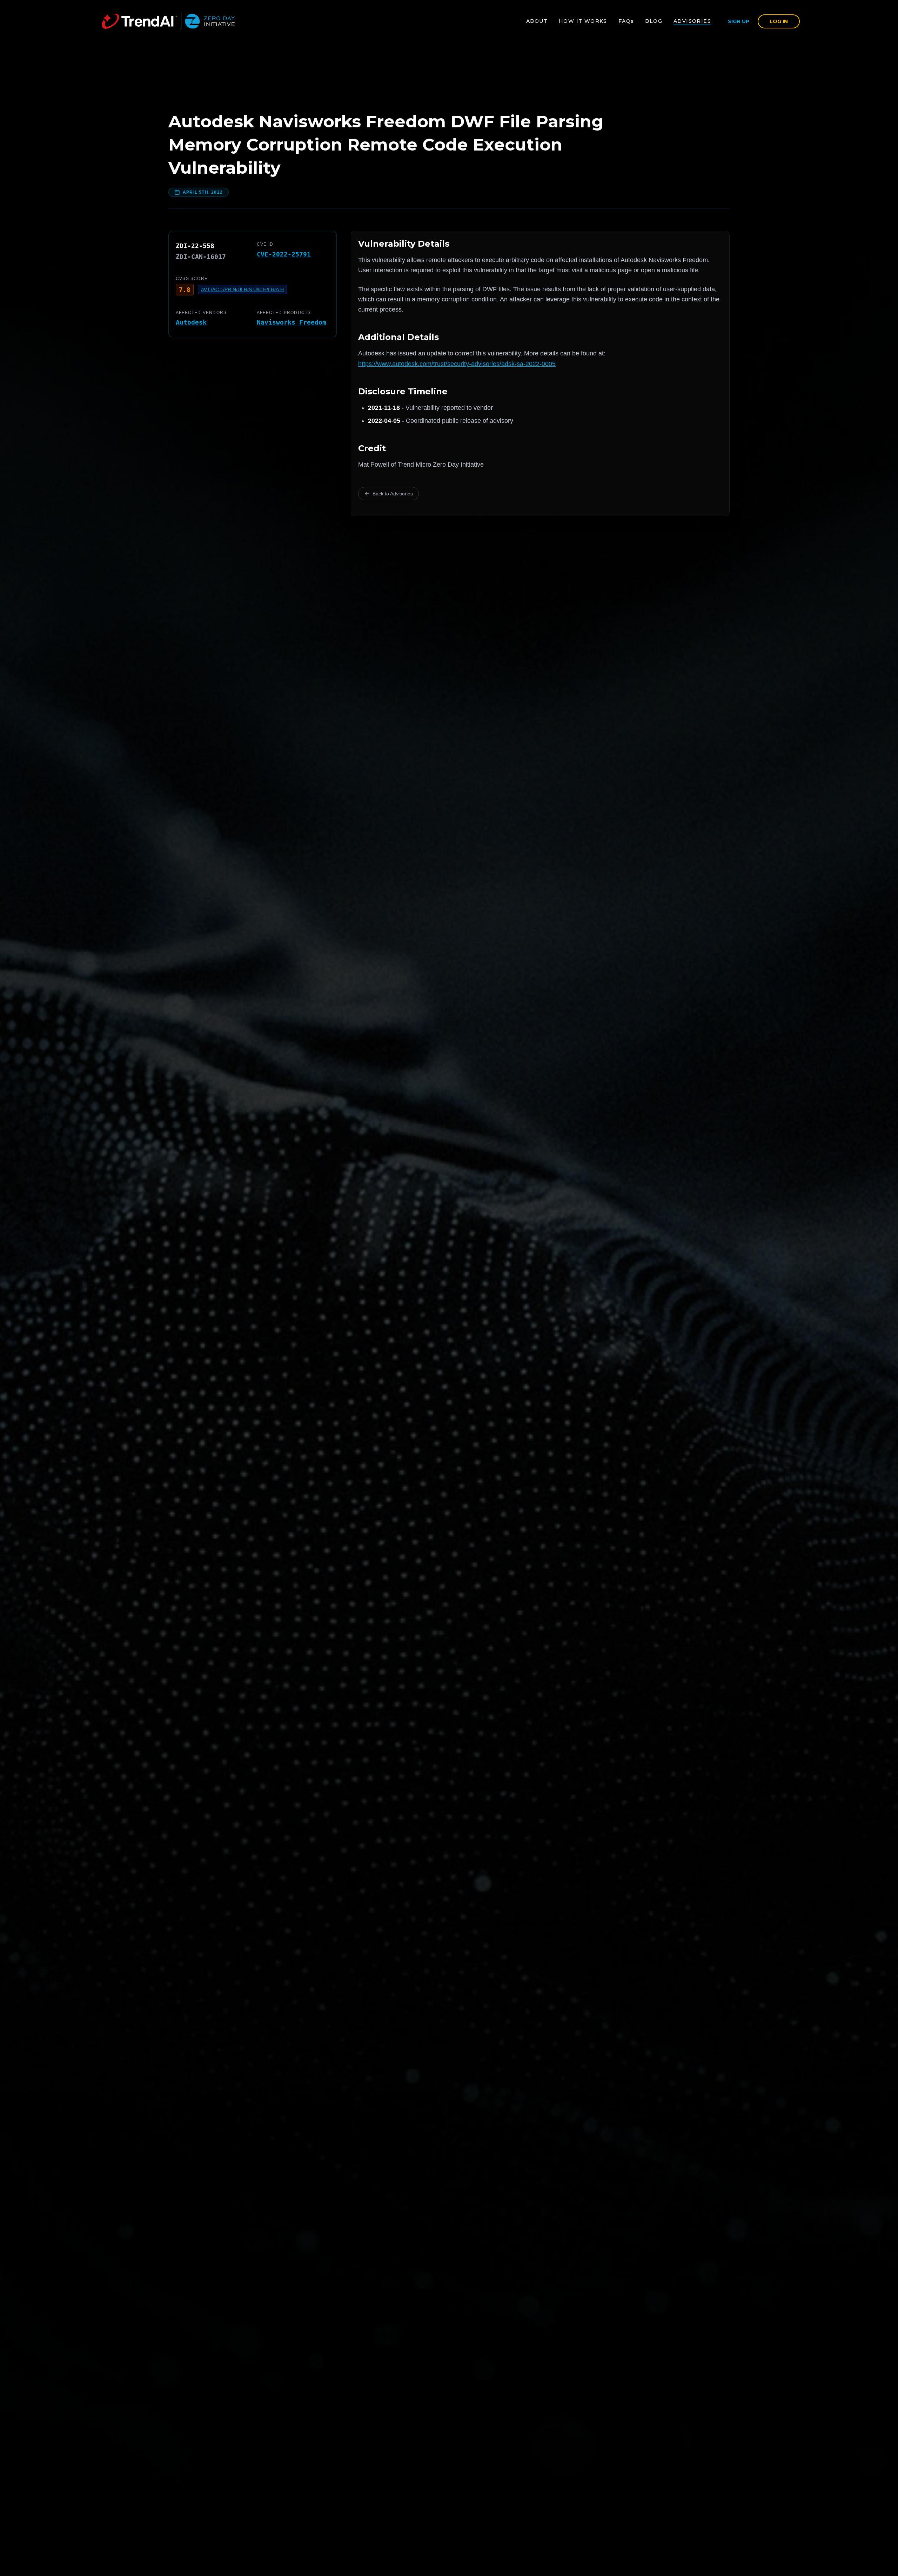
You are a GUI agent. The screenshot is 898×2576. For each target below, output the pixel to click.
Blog (654, 21)
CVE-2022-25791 (284, 254)
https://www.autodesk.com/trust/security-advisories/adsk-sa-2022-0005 (457, 364)
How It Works (583, 21)
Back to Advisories (393, 494)
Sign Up (739, 21)
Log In (779, 21)
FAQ (626, 21)
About (537, 21)
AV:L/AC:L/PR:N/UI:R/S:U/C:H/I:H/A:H (242, 289)
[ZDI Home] (168, 21)
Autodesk (191, 322)
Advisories (692, 21)
